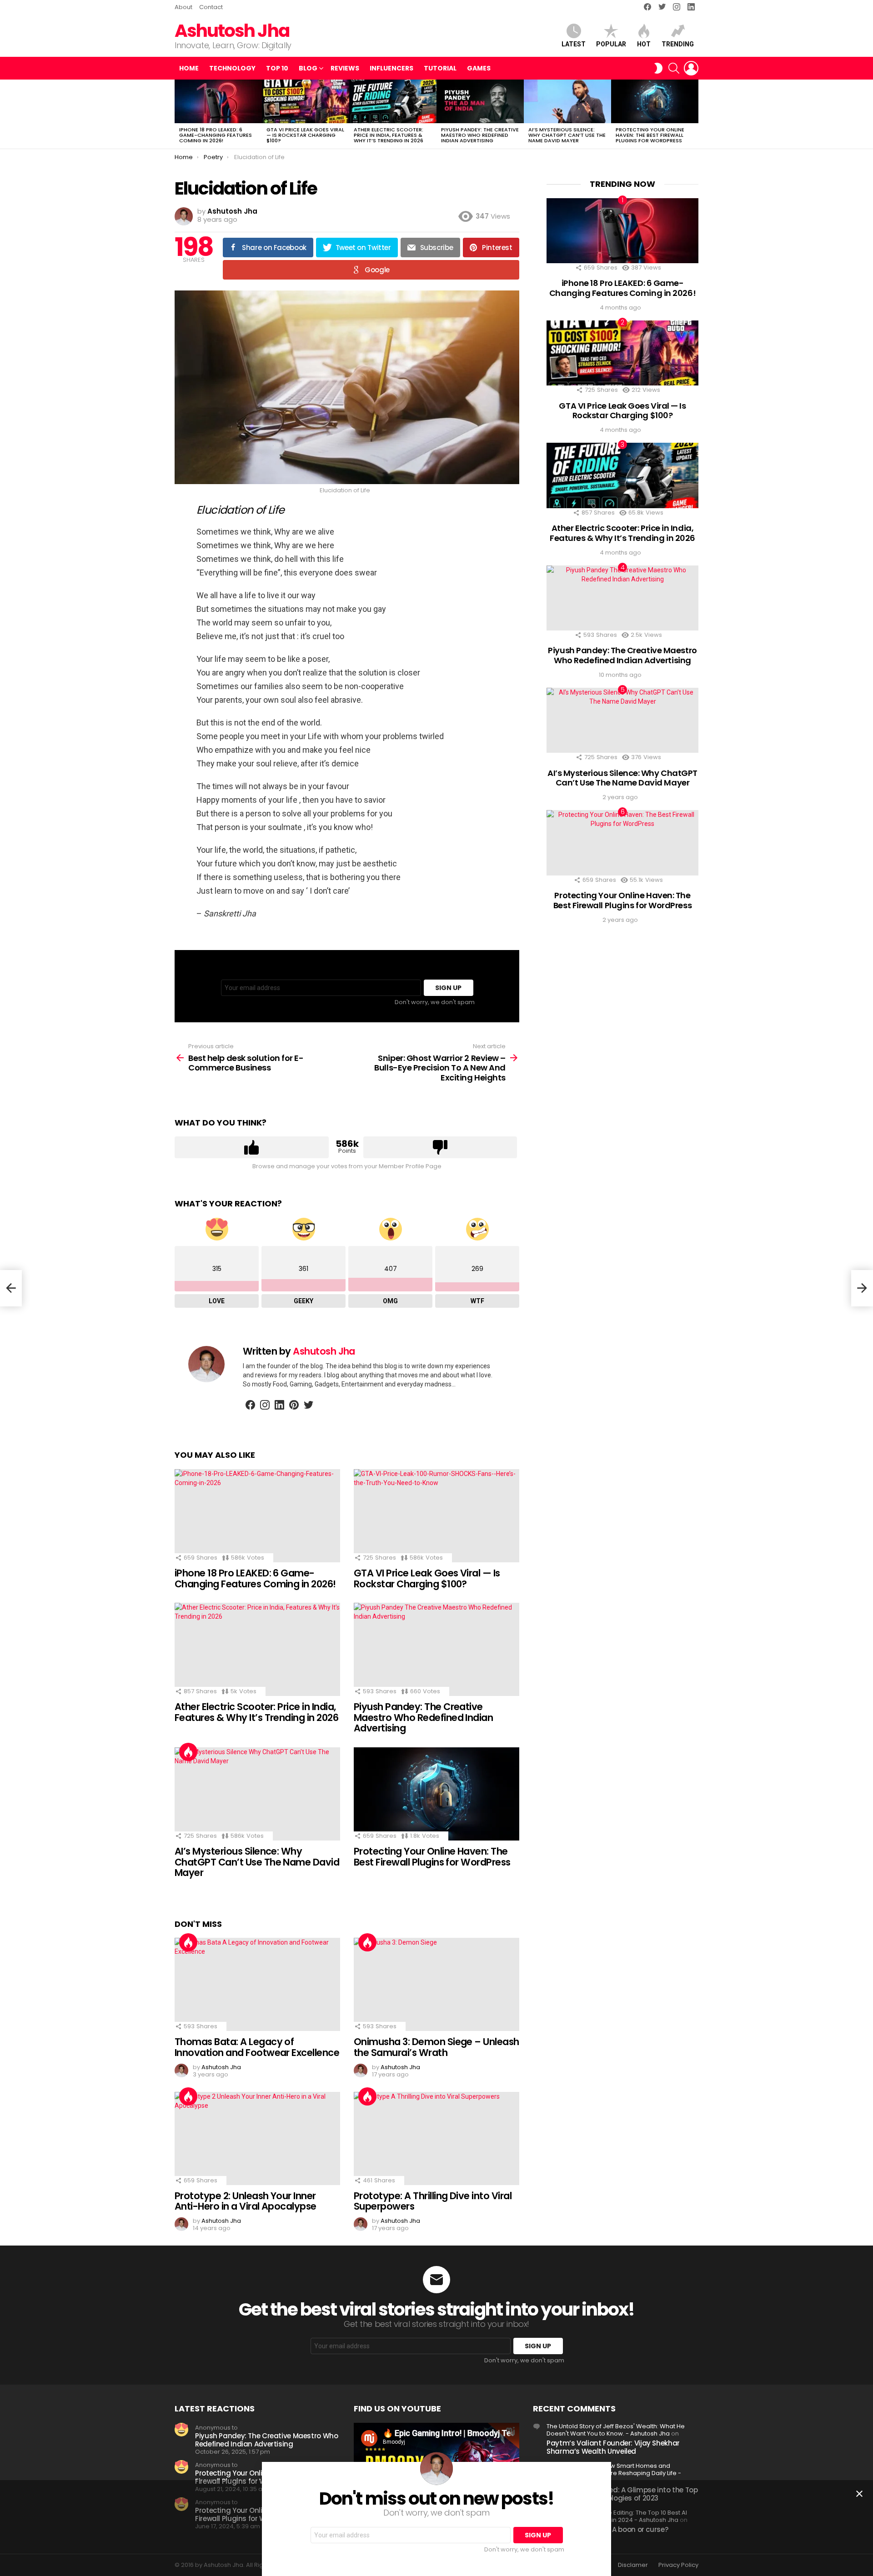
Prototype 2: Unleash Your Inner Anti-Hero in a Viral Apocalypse (246, 2201)
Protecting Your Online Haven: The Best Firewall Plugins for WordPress (650, 135)
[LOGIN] (691, 68)
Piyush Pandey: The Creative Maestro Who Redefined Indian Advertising (480, 135)
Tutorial (440, 68)
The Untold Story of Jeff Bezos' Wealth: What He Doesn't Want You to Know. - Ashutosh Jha (616, 2430)
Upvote (252, 1147)
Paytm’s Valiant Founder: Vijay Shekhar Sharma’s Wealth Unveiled (613, 2447)
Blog (308, 68)
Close (859, 2494)
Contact (211, 7)
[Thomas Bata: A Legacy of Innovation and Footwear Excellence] (257, 1984)
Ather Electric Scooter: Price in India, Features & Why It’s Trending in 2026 (389, 135)
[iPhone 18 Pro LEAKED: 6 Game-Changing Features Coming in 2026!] (218, 101)
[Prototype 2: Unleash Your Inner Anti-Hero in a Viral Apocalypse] (257, 2138)
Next (694, 114)
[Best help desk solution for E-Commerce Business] (11, 1288)
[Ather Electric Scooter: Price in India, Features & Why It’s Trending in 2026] (393, 101)
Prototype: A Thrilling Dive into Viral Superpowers (433, 2201)
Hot (644, 44)
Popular (611, 44)
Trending (678, 44)
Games (479, 68)
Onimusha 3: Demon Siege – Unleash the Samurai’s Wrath (436, 2047)
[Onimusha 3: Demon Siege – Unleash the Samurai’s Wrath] (436, 1984)
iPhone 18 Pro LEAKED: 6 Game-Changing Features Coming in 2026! (216, 135)
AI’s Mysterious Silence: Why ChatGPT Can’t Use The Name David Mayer (567, 135)
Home (189, 68)
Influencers (391, 68)
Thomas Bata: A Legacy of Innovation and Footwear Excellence (257, 2047)
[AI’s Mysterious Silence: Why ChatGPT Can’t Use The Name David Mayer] (567, 101)
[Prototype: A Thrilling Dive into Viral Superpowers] (436, 2138)
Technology (232, 68)
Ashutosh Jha (232, 31)
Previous (179, 114)
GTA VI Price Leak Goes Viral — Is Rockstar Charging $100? (305, 135)
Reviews (345, 68)
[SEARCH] (674, 68)
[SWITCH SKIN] (658, 68)
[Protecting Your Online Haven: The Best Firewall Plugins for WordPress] (655, 101)
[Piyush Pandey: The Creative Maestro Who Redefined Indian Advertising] (480, 101)
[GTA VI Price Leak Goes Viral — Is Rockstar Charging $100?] (306, 101)
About (183, 7)
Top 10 (277, 68)
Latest (574, 44)
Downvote (440, 1147)
